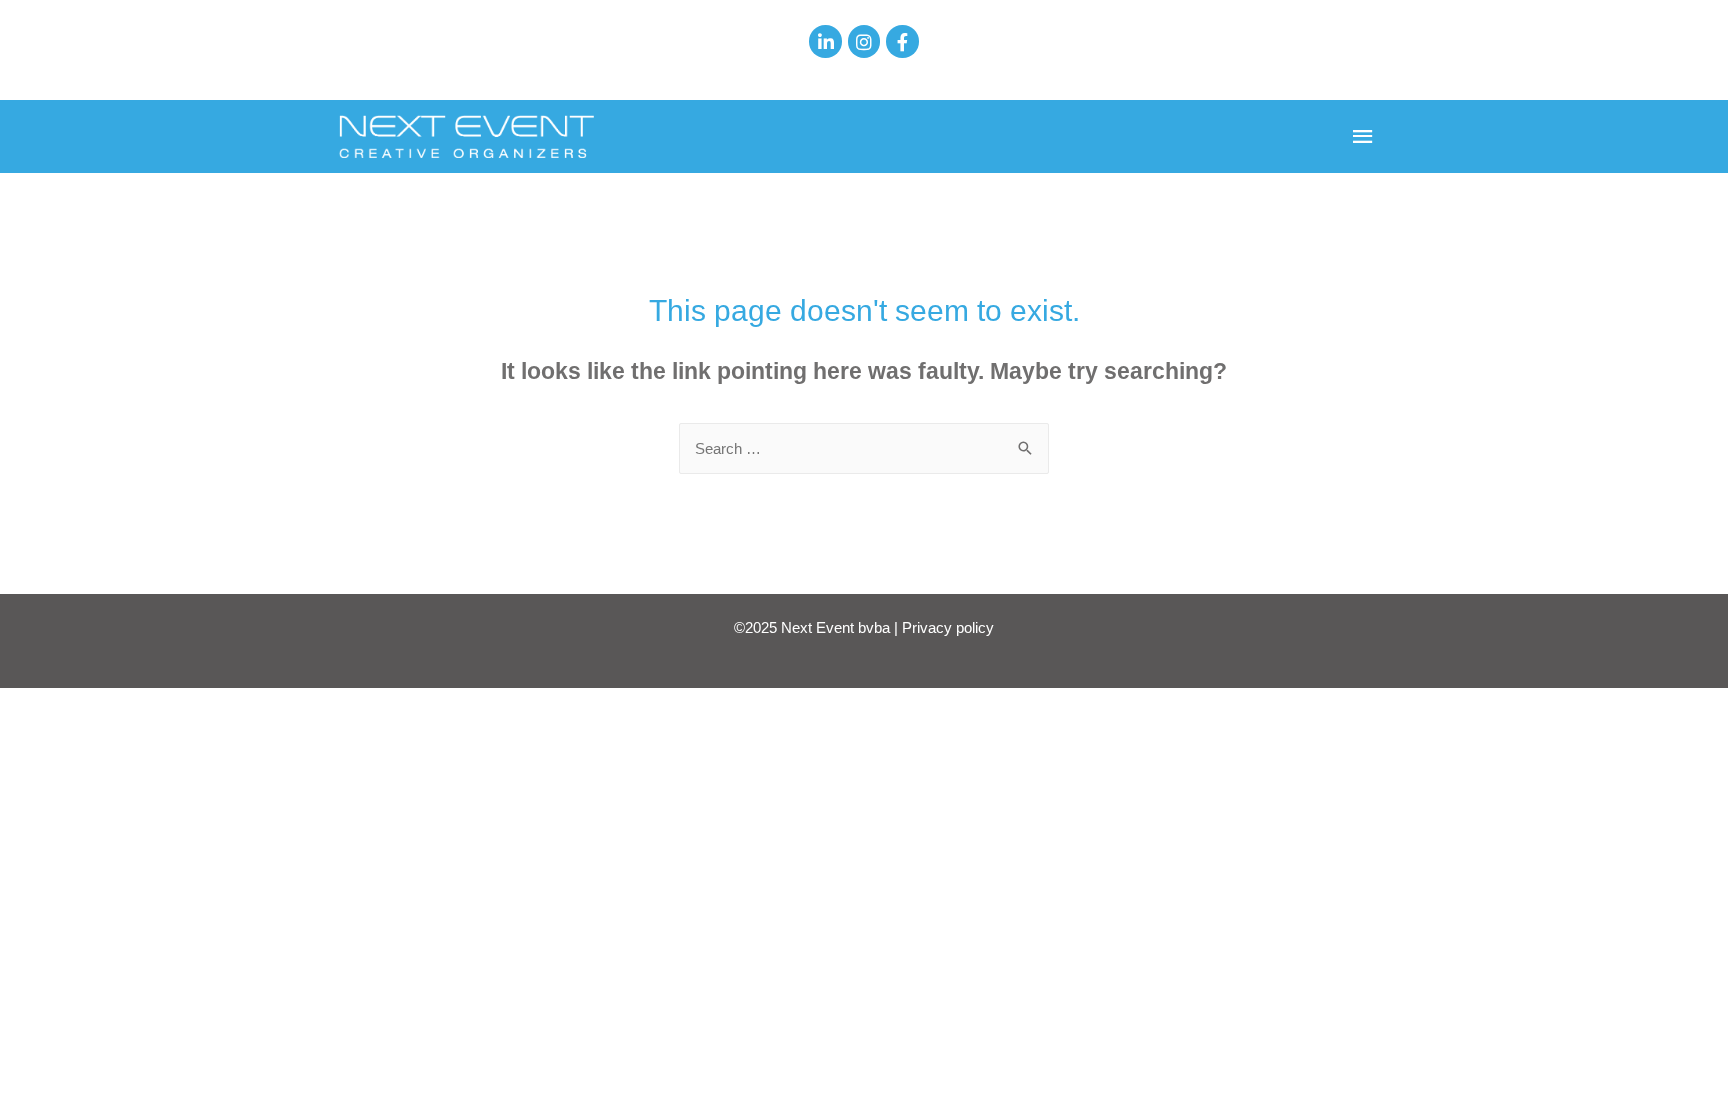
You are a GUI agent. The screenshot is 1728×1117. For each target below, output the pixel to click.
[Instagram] (864, 41)
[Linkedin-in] (825, 41)
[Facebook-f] (902, 41)
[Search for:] (864, 448)
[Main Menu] (1364, 137)
